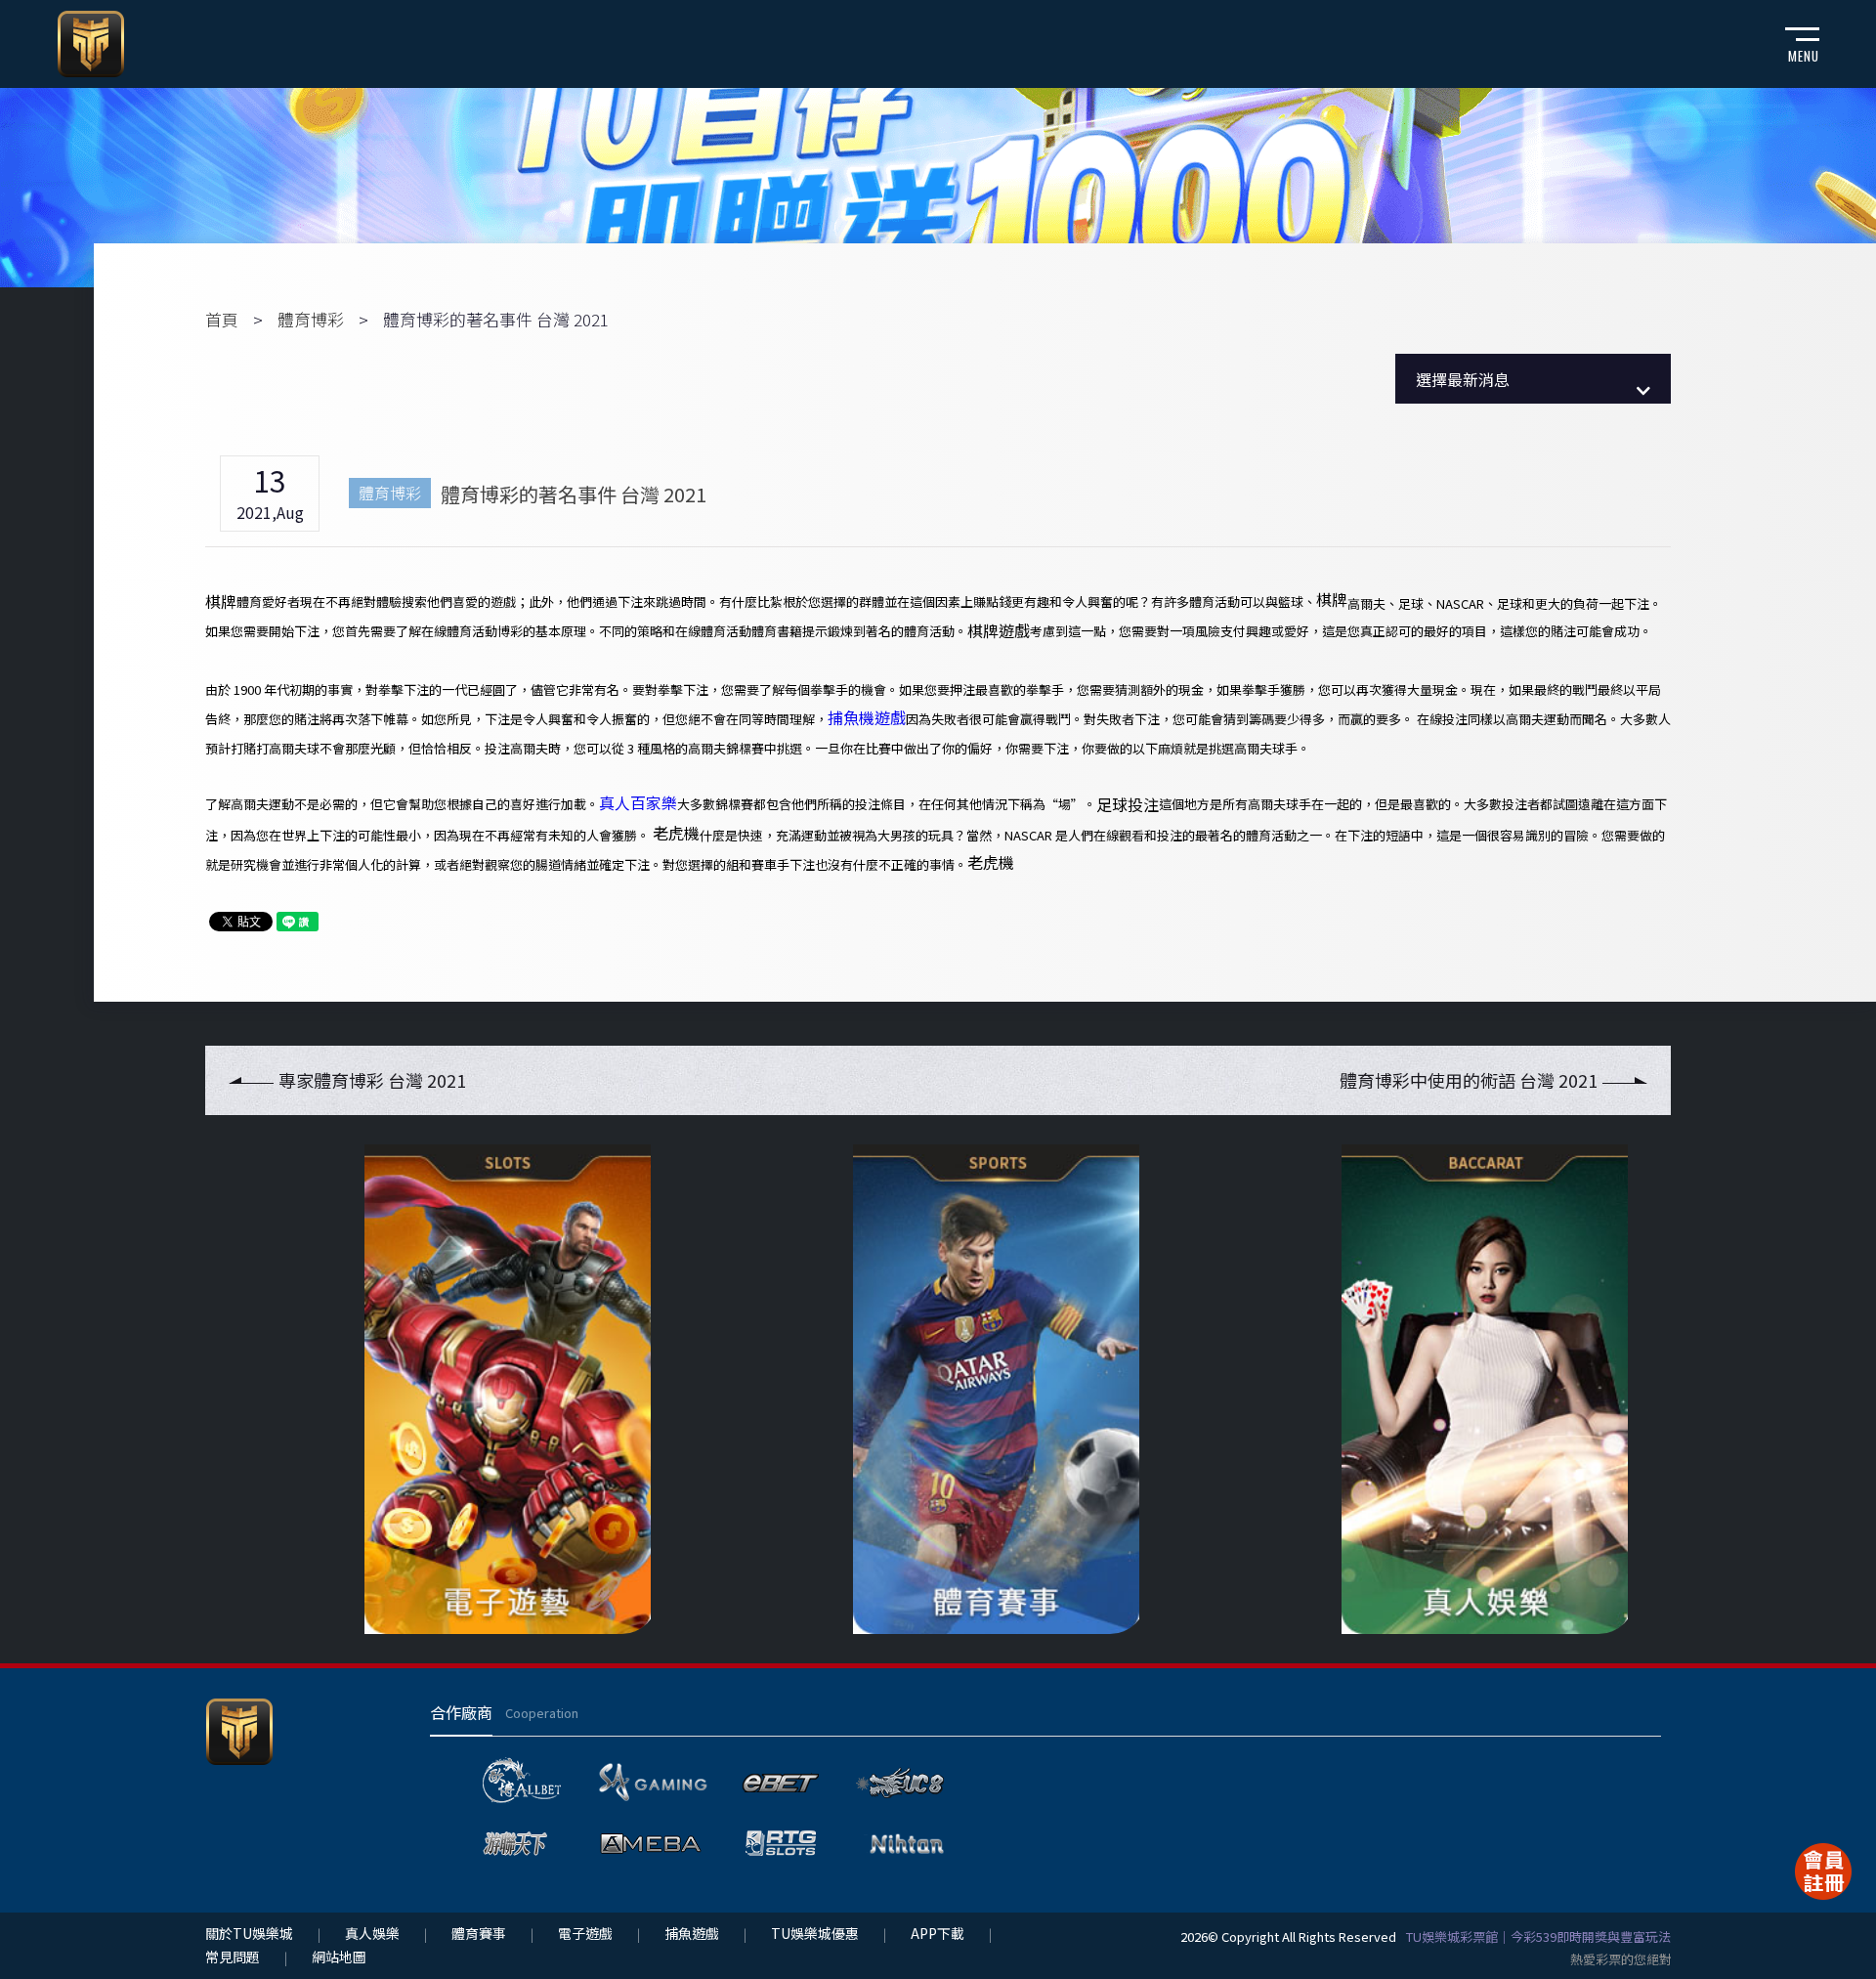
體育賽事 (479, 1933)
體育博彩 (311, 319)
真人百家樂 (638, 802)
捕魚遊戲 (692, 1933)
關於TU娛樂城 (249, 1933)
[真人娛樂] (1427, 1389)
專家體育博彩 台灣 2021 (372, 1080)
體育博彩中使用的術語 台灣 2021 (1469, 1080)
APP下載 (938, 1933)
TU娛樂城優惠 (815, 1933)
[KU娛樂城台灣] (91, 41)
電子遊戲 (585, 1933)
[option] (449, 1389)
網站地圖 (339, 1957)
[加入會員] (1823, 1871)
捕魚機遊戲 (867, 717)
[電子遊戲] (449, 1389)
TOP (1833, 1934)
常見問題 (233, 1957)
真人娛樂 (372, 1933)
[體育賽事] (938, 1389)
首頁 (222, 319)
